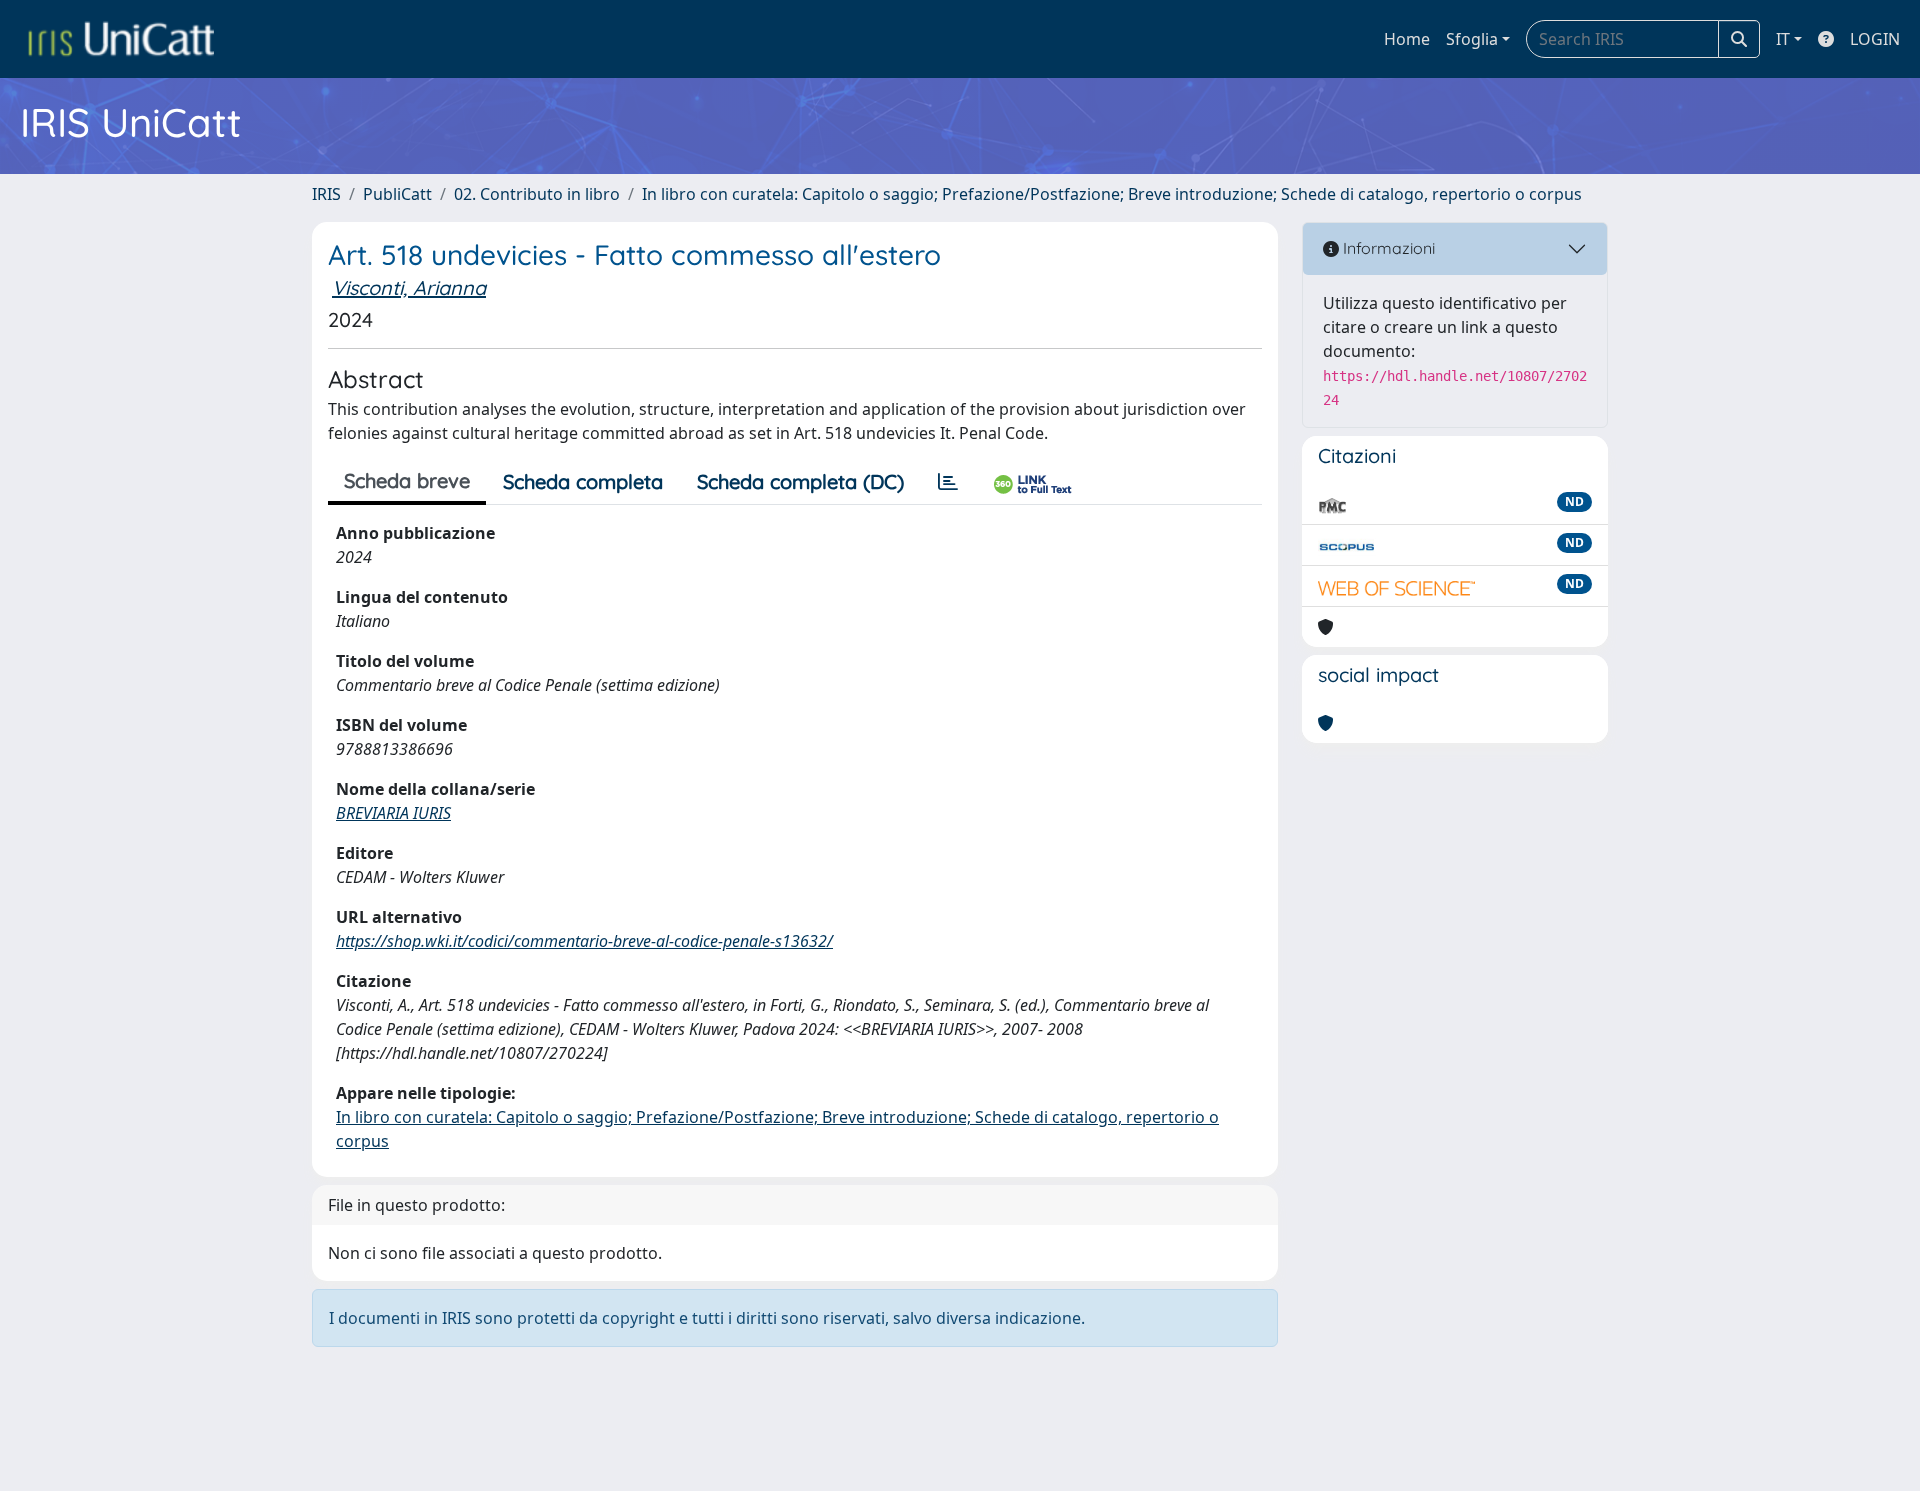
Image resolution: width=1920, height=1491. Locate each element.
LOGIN (1875, 39)
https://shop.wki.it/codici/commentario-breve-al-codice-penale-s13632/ (584, 941)
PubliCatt (397, 194)
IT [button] (1783, 39)
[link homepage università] (121, 39)
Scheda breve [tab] (407, 480)
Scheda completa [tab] (583, 481)
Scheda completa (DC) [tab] (800, 481)
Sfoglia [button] (1472, 39)
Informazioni (1387, 248)
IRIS (326, 194)
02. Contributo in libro (537, 194)
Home (1407, 39)
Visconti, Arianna (409, 287)
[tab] (948, 482)
